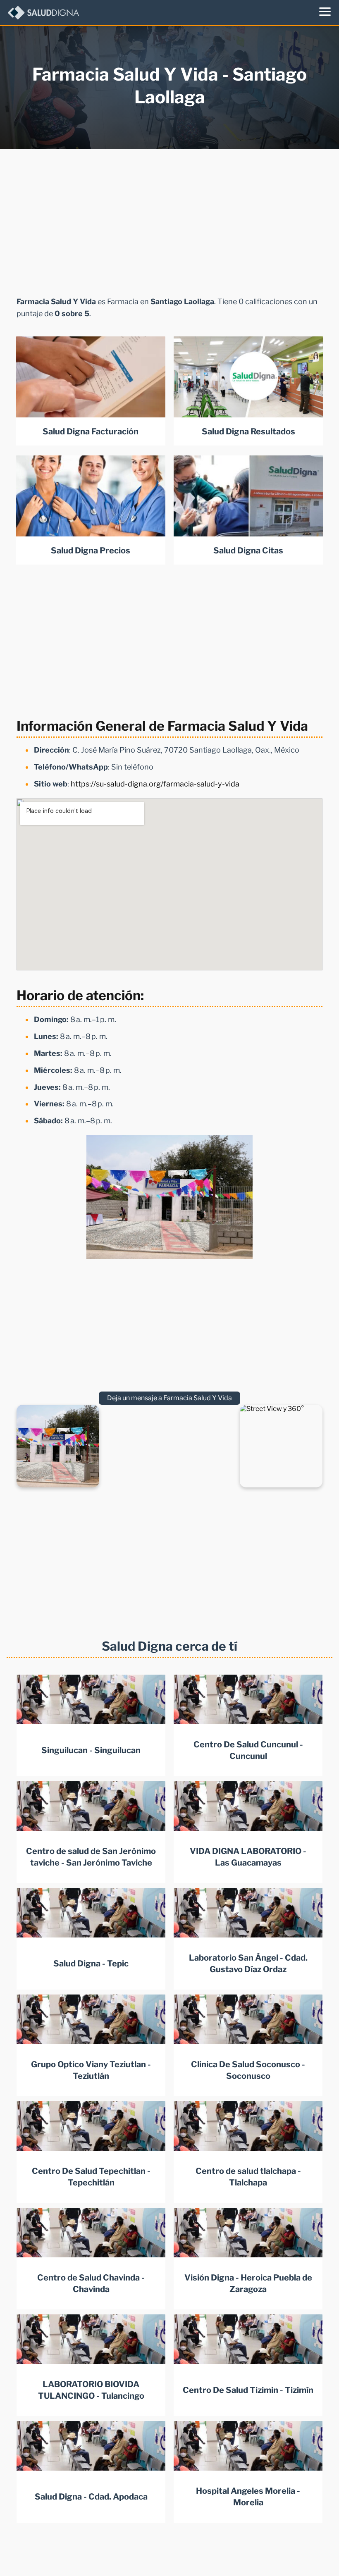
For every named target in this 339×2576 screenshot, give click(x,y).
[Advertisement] (169, 220)
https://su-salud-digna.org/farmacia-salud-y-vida (155, 784)
